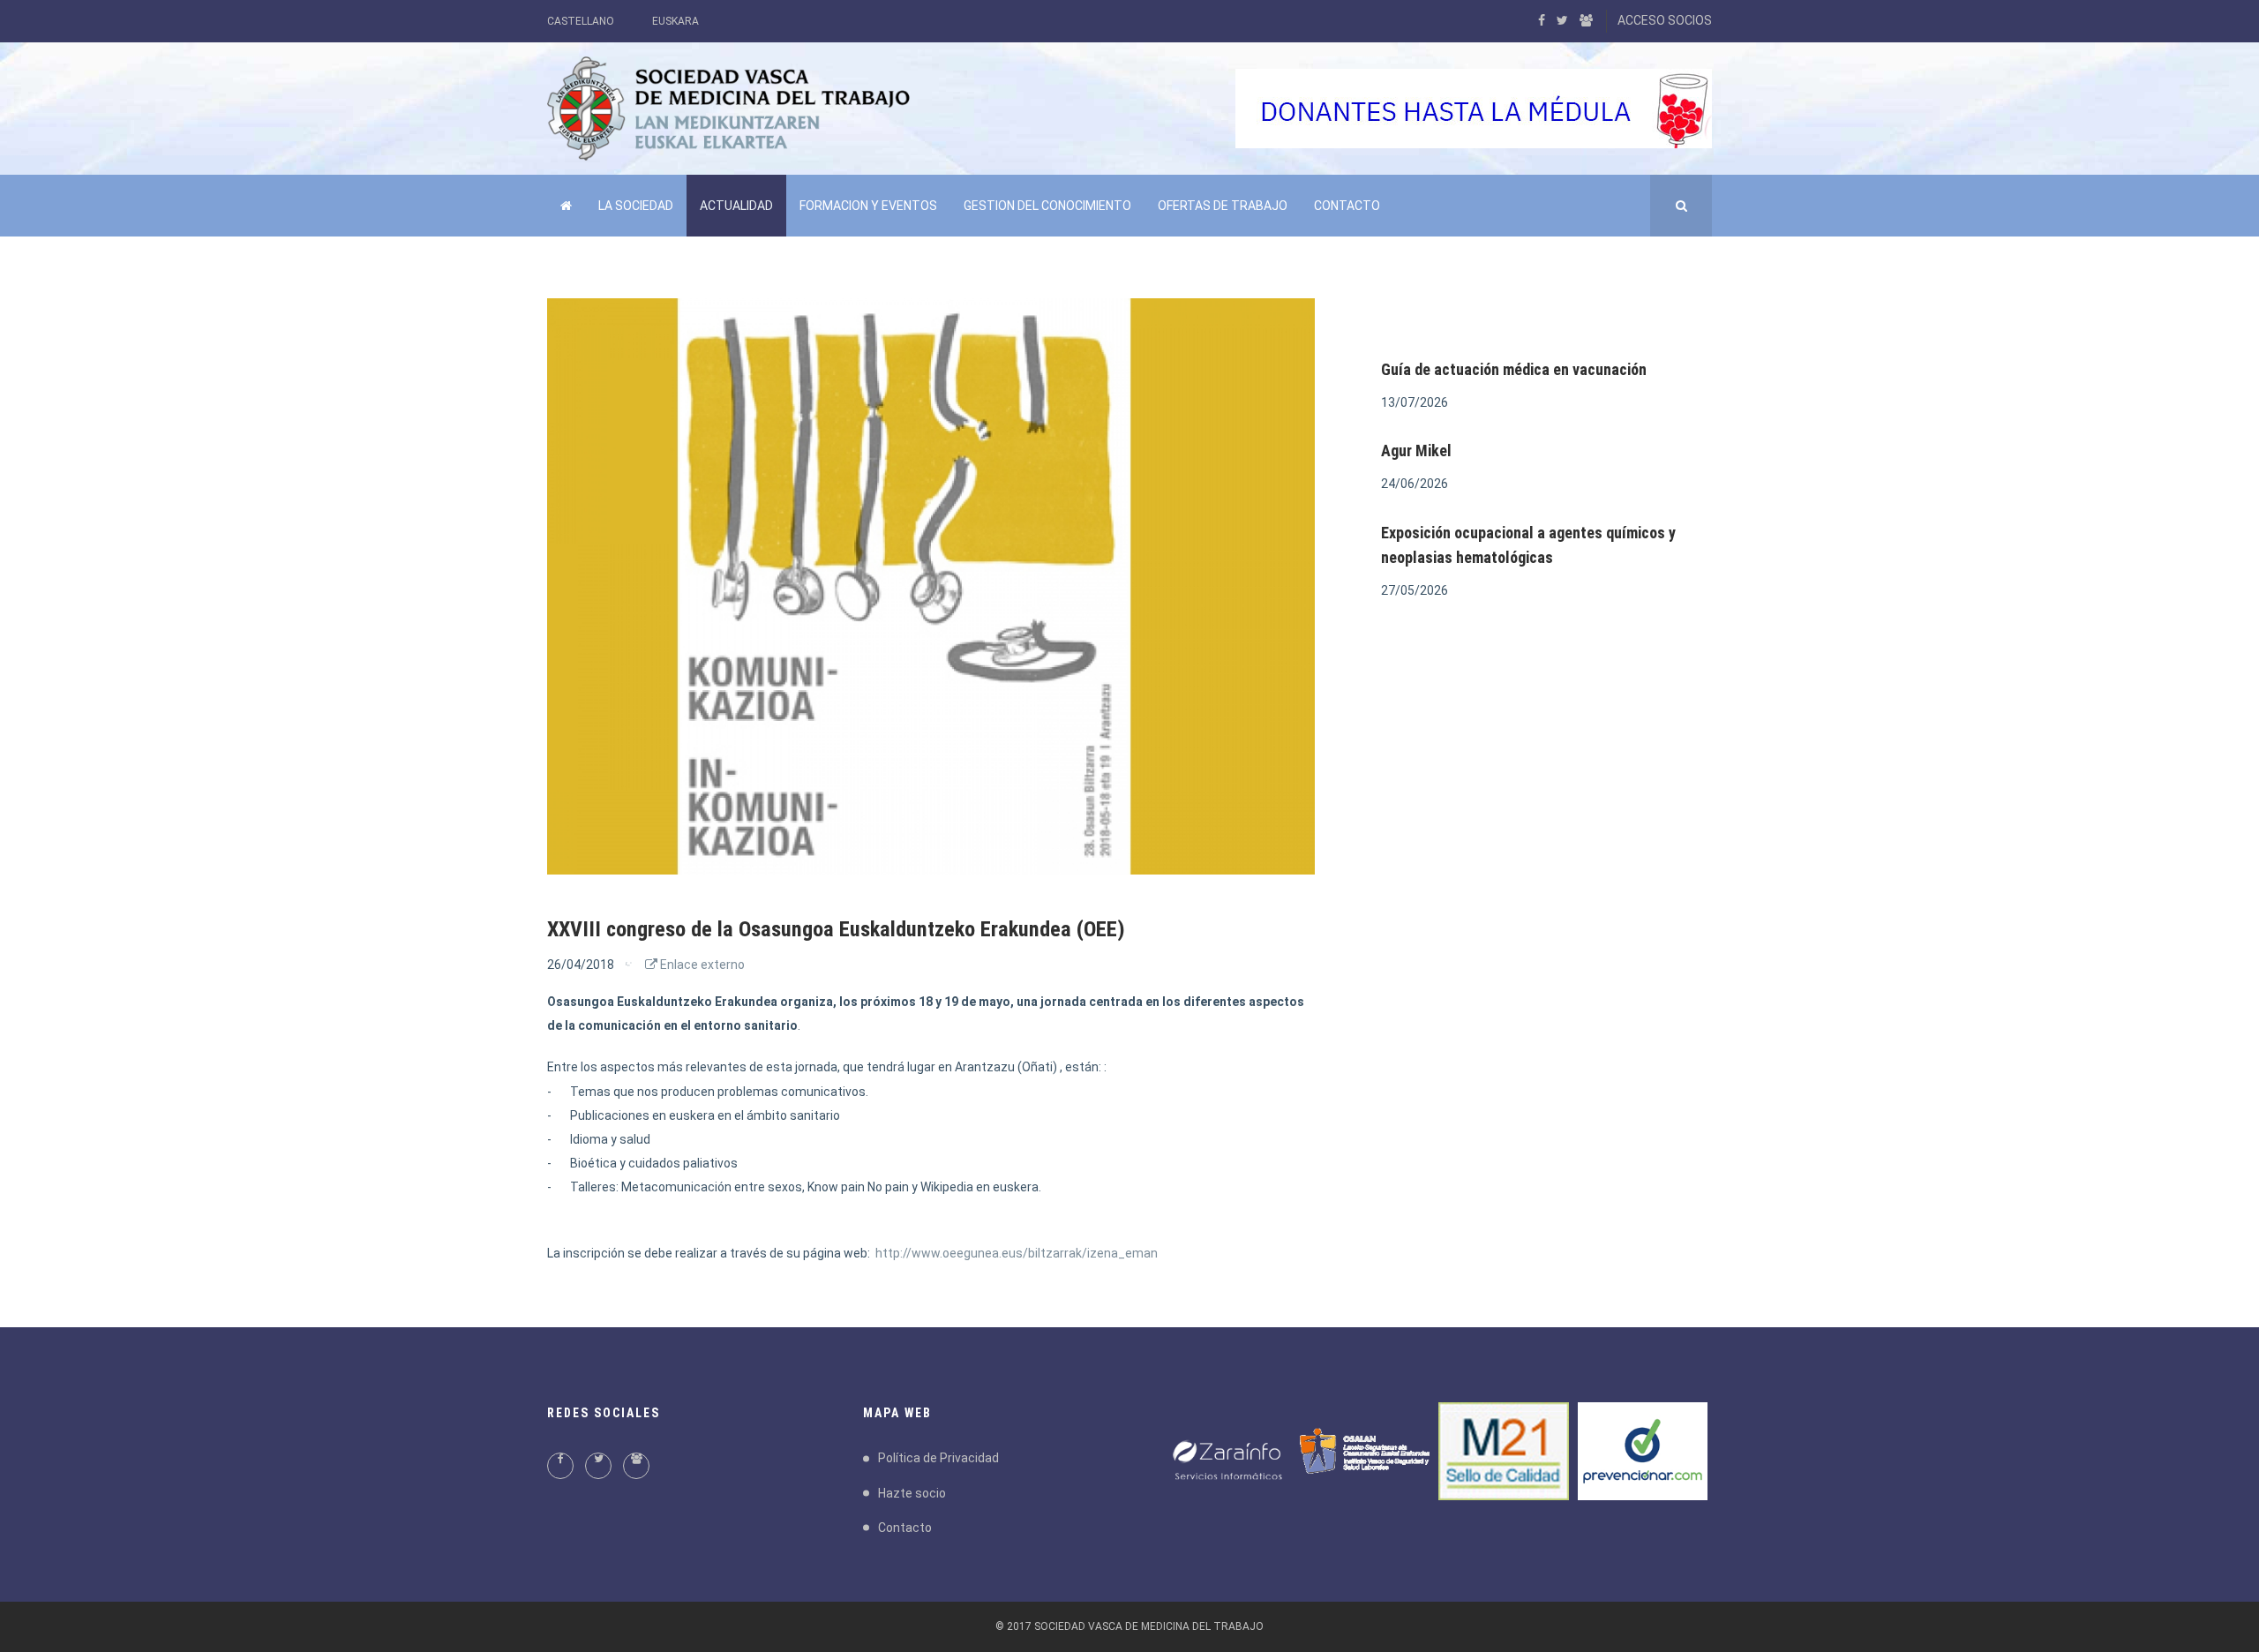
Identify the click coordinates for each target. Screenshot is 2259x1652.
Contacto (1347, 206)
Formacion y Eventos (868, 206)
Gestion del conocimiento (1047, 206)
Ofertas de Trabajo (1223, 206)
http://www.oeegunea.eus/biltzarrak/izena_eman (1017, 1253)
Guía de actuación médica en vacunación (1514, 369)
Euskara (675, 21)
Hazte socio (912, 1493)
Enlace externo (701, 965)
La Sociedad (636, 206)
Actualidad (736, 206)
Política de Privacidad (938, 1458)
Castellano (581, 21)
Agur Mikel (1416, 451)
